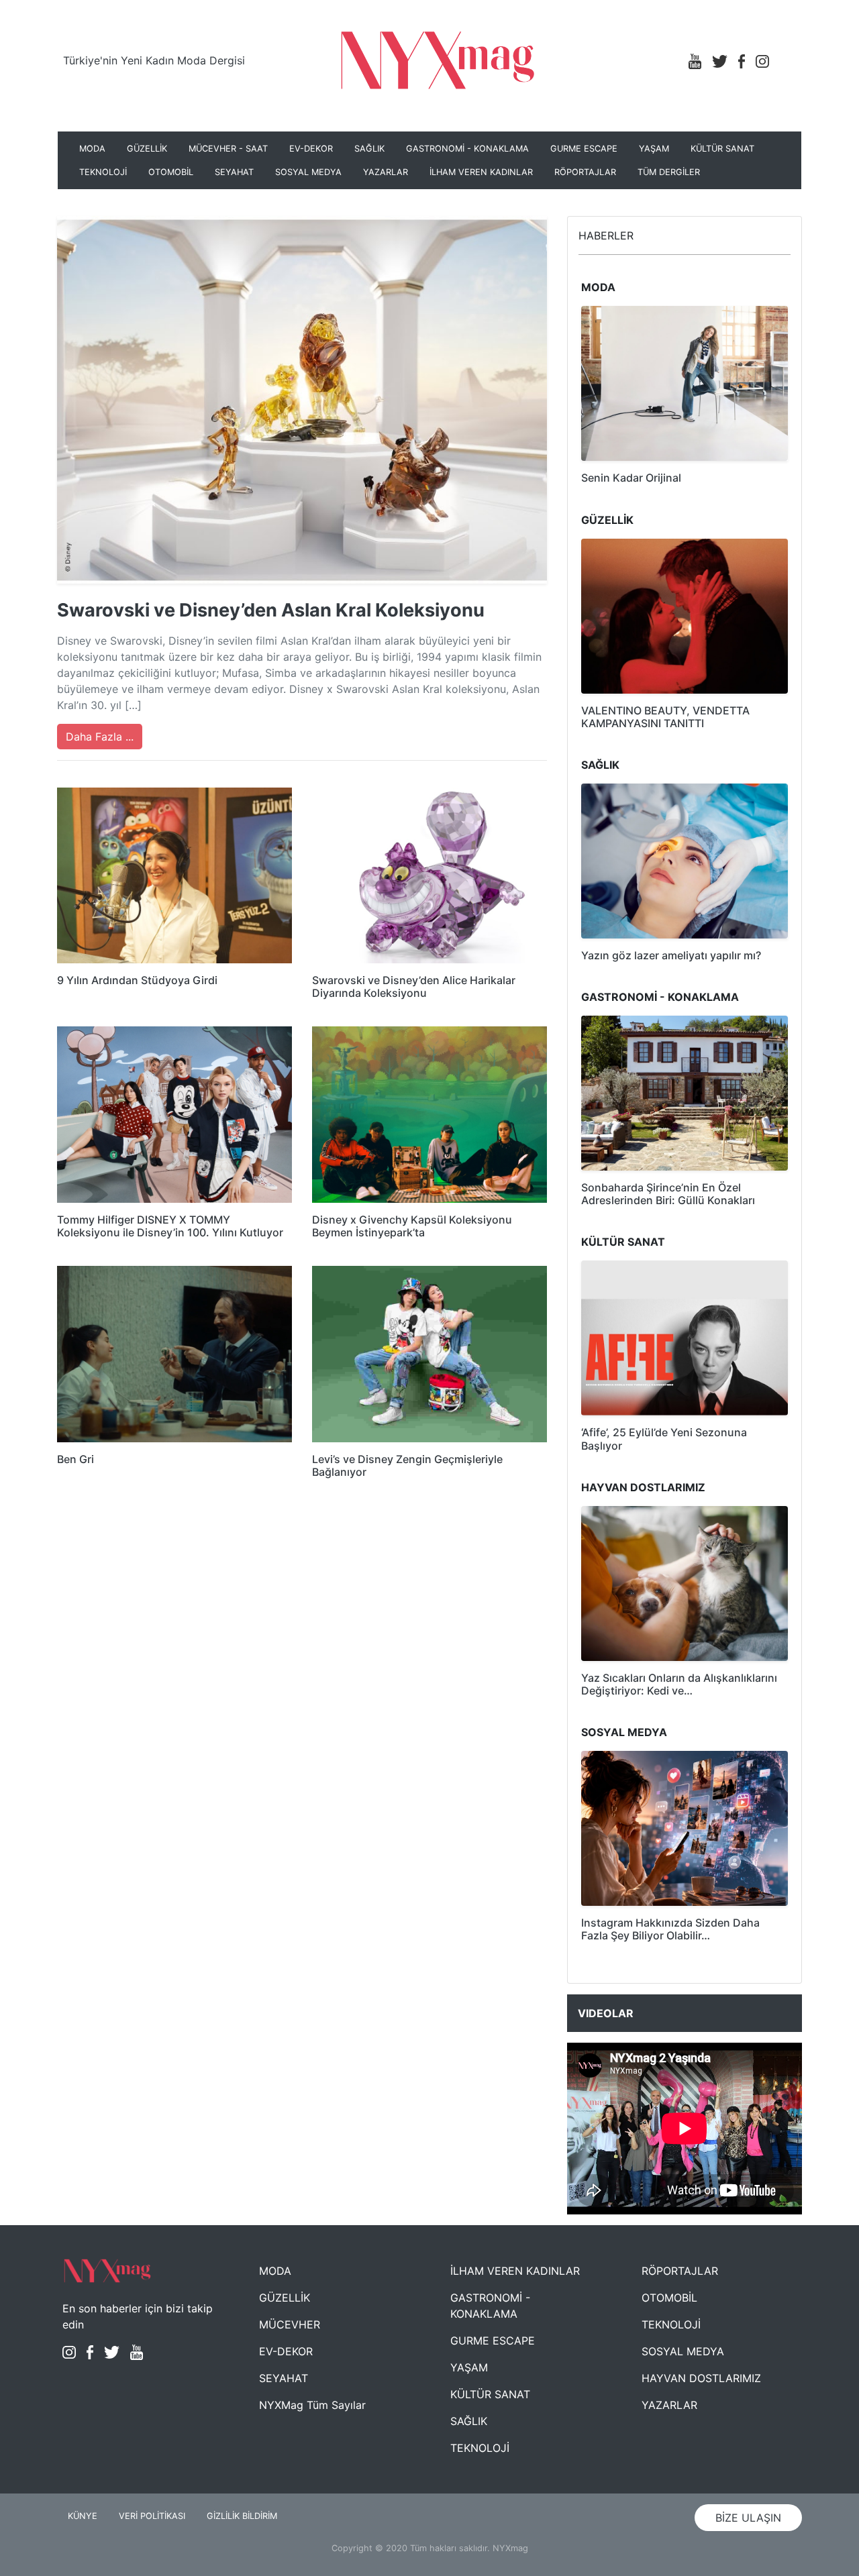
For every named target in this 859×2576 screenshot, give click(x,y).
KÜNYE (83, 2516)
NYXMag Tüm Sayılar (312, 2405)
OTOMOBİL (171, 172)
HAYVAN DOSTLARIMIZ (701, 2378)
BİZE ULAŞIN (748, 2518)
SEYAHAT (234, 172)
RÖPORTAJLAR (585, 172)
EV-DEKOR (311, 149)
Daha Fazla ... (100, 737)
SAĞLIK (369, 149)
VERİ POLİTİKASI (152, 2516)
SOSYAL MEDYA (308, 172)
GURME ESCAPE (584, 149)
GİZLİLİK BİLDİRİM (242, 2516)
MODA (92, 149)
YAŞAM (654, 149)
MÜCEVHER (290, 2324)
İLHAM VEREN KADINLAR (481, 172)
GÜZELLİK (147, 149)
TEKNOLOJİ (103, 172)
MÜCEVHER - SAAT (228, 149)
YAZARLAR (386, 172)
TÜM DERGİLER (669, 172)
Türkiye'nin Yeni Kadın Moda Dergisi (154, 60)
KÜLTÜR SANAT (722, 149)
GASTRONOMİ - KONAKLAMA (467, 149)
